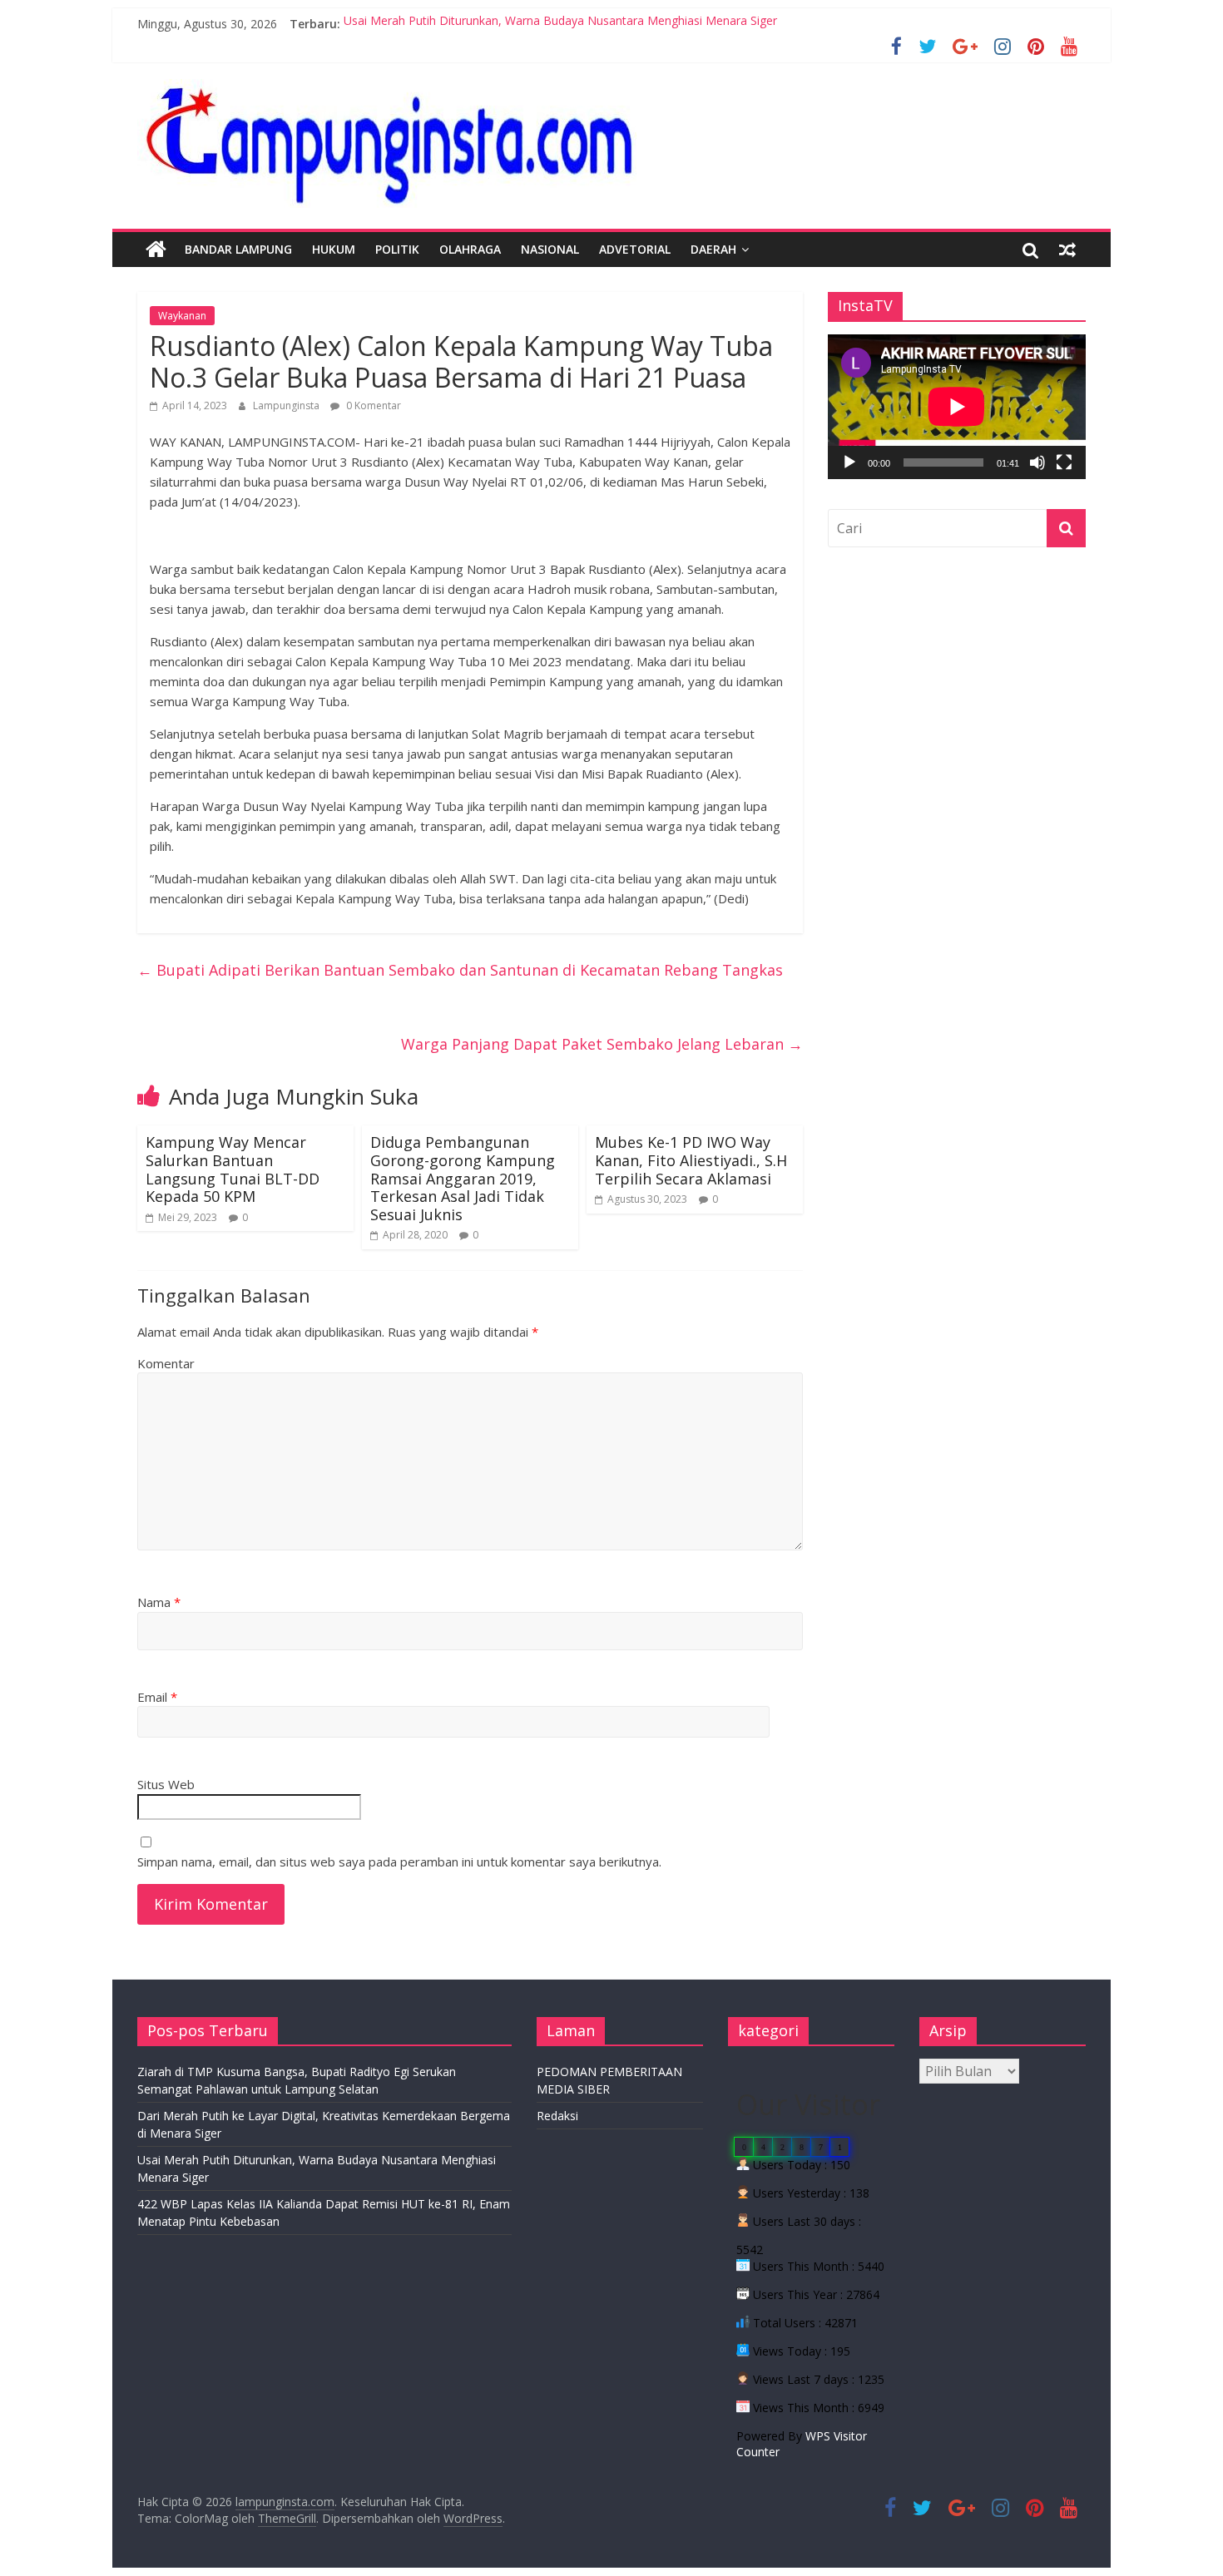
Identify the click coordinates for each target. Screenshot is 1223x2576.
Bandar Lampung (238, 249)
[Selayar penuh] (1064, 462)
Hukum (334, 249)
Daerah (713, 249)
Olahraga (470, 249)
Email (157, 1697)
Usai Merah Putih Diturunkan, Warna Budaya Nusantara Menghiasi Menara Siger (560, 24)
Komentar (166, 1363)
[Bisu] (1037, 462)
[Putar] (849, 462)
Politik (397, 249)
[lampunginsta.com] (156, 250)
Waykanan (182, 316)
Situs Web (166, 1784)
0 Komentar (372, 405)
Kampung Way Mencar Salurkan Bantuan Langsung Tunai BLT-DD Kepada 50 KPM (233, 1169)
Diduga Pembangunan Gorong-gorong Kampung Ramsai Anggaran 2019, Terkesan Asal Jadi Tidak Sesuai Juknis (463, 1178)
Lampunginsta (287, 405)
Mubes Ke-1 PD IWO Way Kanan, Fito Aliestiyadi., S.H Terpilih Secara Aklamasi (691, 1160)
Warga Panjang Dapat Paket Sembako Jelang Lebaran (602, 1044)
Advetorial (635, 249)
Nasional (550, 249)
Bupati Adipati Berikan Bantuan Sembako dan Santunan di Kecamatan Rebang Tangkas (460, 970)
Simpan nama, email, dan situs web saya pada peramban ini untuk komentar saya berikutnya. (399, 1862)
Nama (159, 1602)
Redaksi (557, 2116)
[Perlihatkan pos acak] (1067, 250)
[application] (957, 407)
